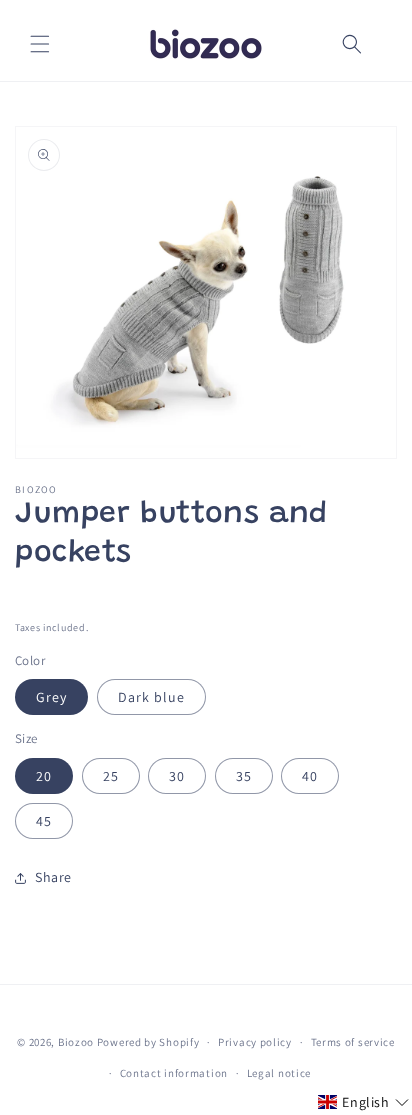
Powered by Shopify (148, 1042)
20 (44, 776)
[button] (40, 44)
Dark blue (151, 697)
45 (44, 821)
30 (177, 776)
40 (310, 776)
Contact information (174, 1073)
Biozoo (76, 1042)
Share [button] (53, 877)
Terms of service (353, 1042)
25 (111, 776)
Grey (51, 697)
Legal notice (279, 1073)
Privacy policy (255, 1042)
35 (244, 776)
